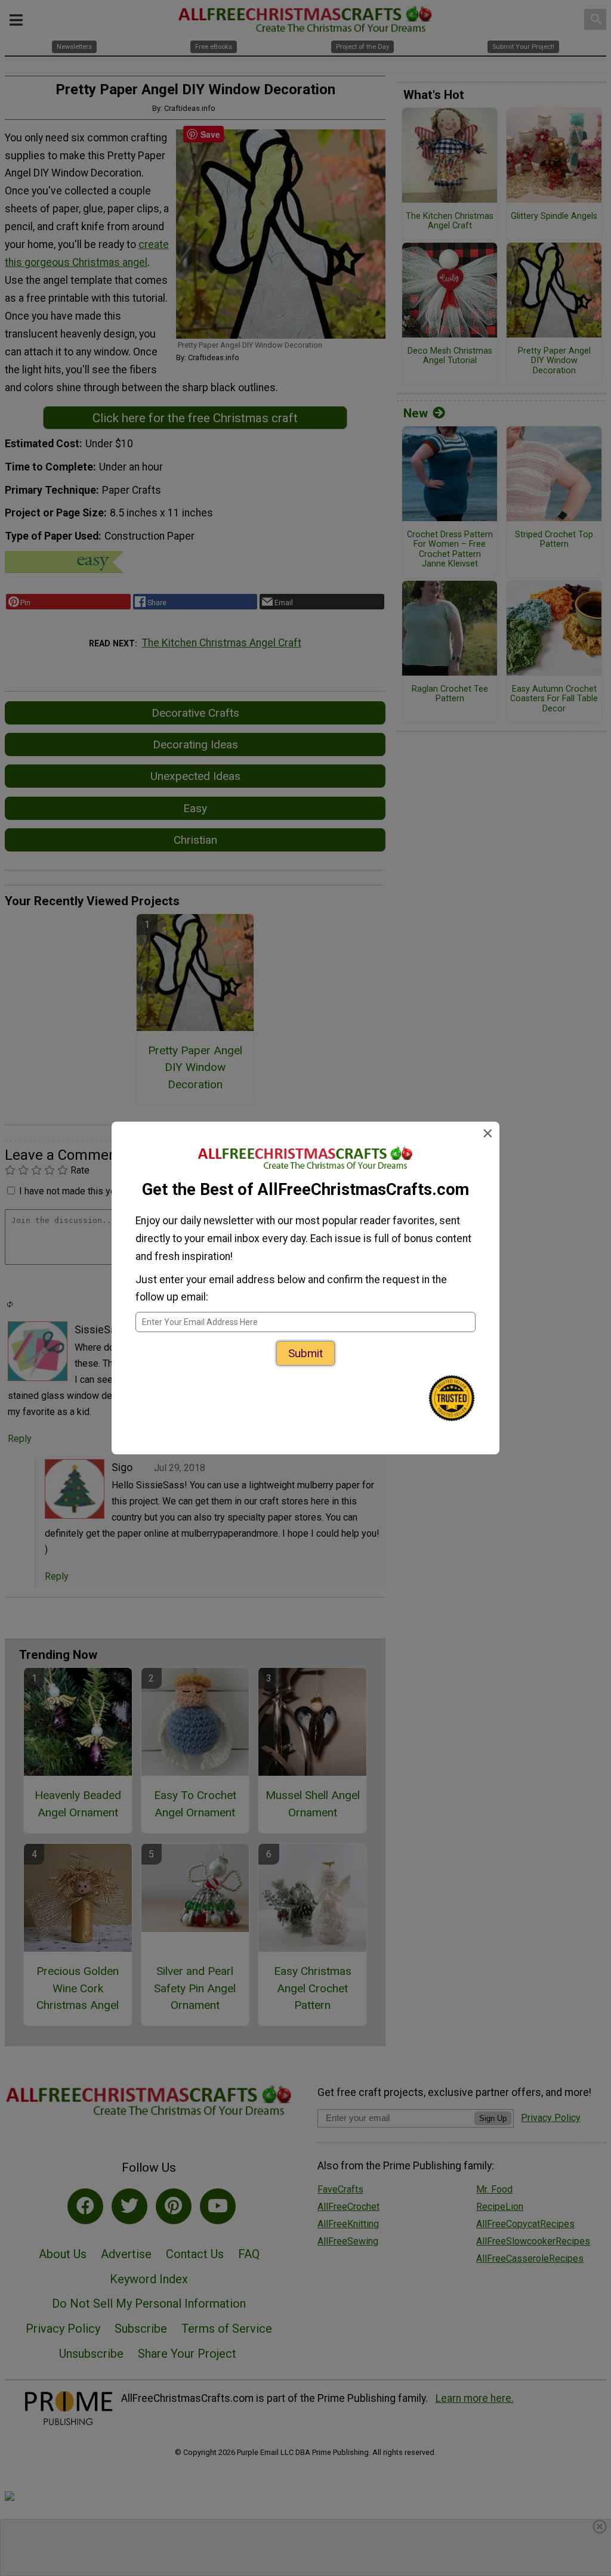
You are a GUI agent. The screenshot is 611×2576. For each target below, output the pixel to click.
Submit (305, 1353)
